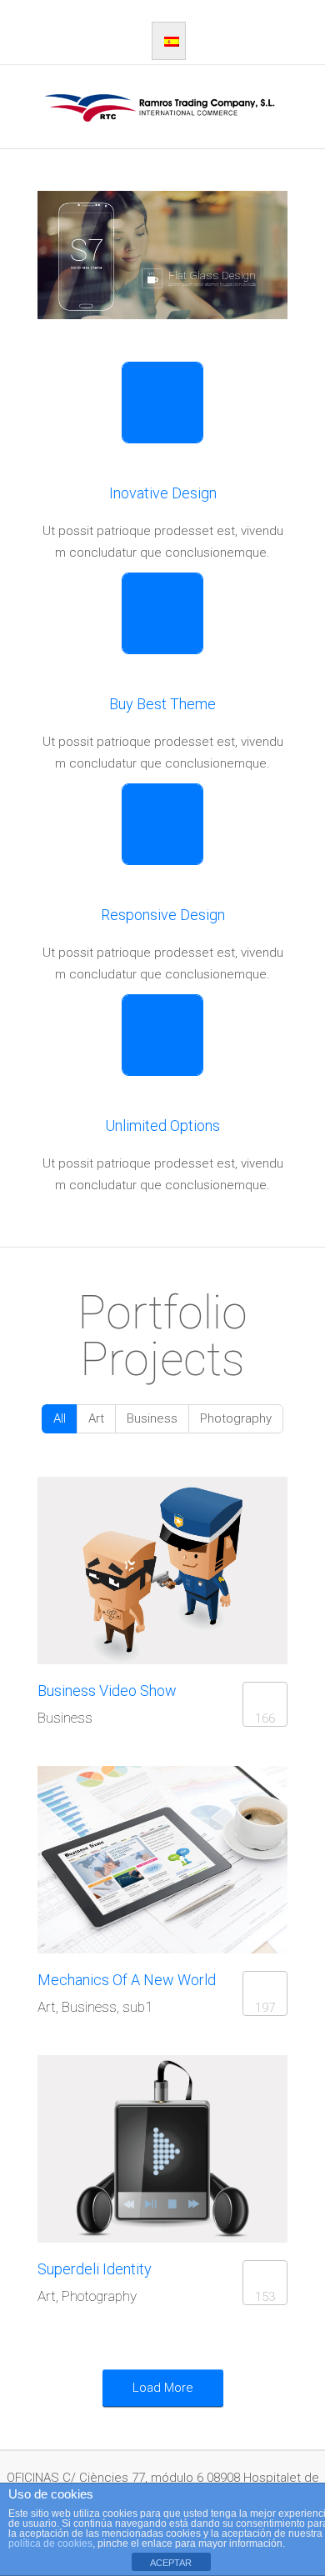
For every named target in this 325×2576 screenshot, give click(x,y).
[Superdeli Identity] (134, 2149)
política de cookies (50, 2543)
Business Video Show (107, 1691)
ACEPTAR (171, 2563)
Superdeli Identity (95, 2269)
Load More (163, 2388)
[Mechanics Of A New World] (134, 1860)
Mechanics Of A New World (127, 1980)
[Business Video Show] (134, 1571)
